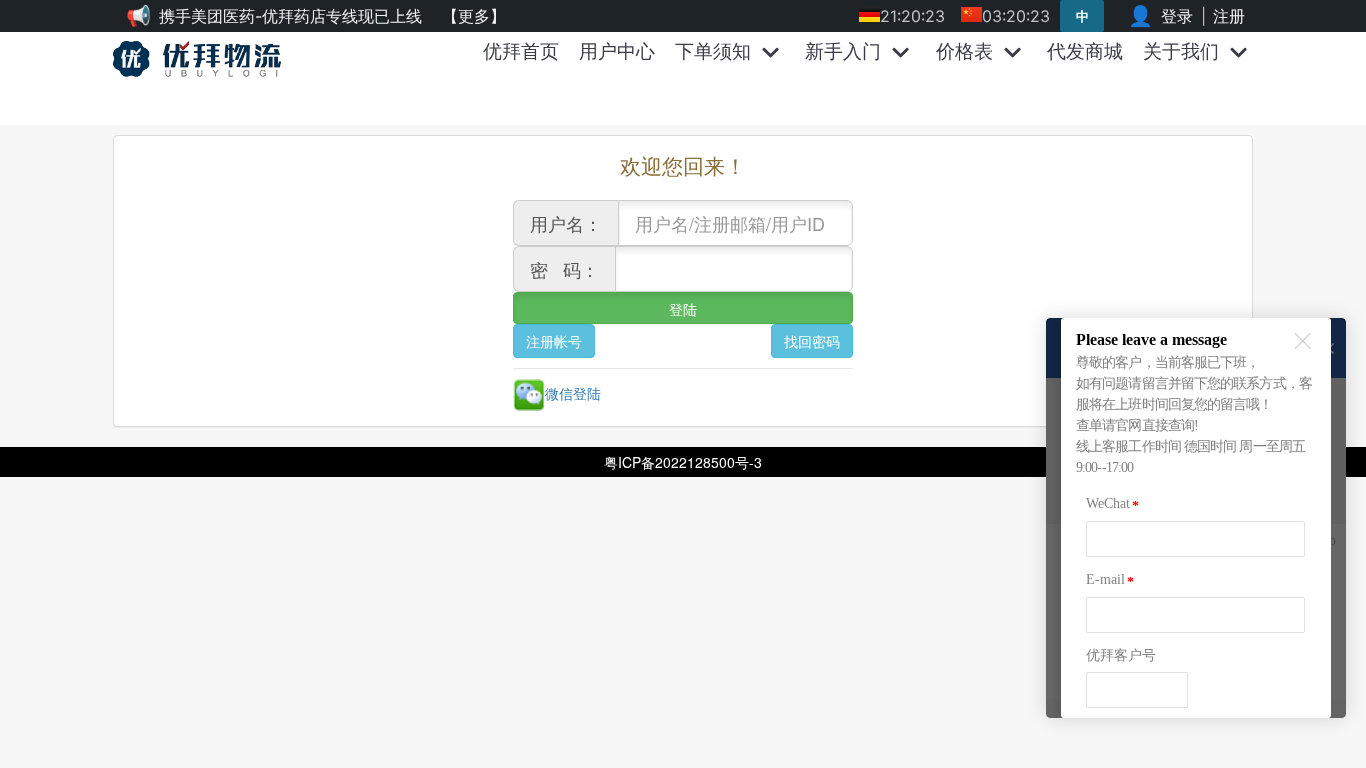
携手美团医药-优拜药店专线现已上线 (290, 16)
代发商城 (1085, 51)
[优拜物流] (202, 59)
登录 (1177, 16)
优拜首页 (521, 51)
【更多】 (474, 16)
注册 (1229, 16)
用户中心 (617, 51)
